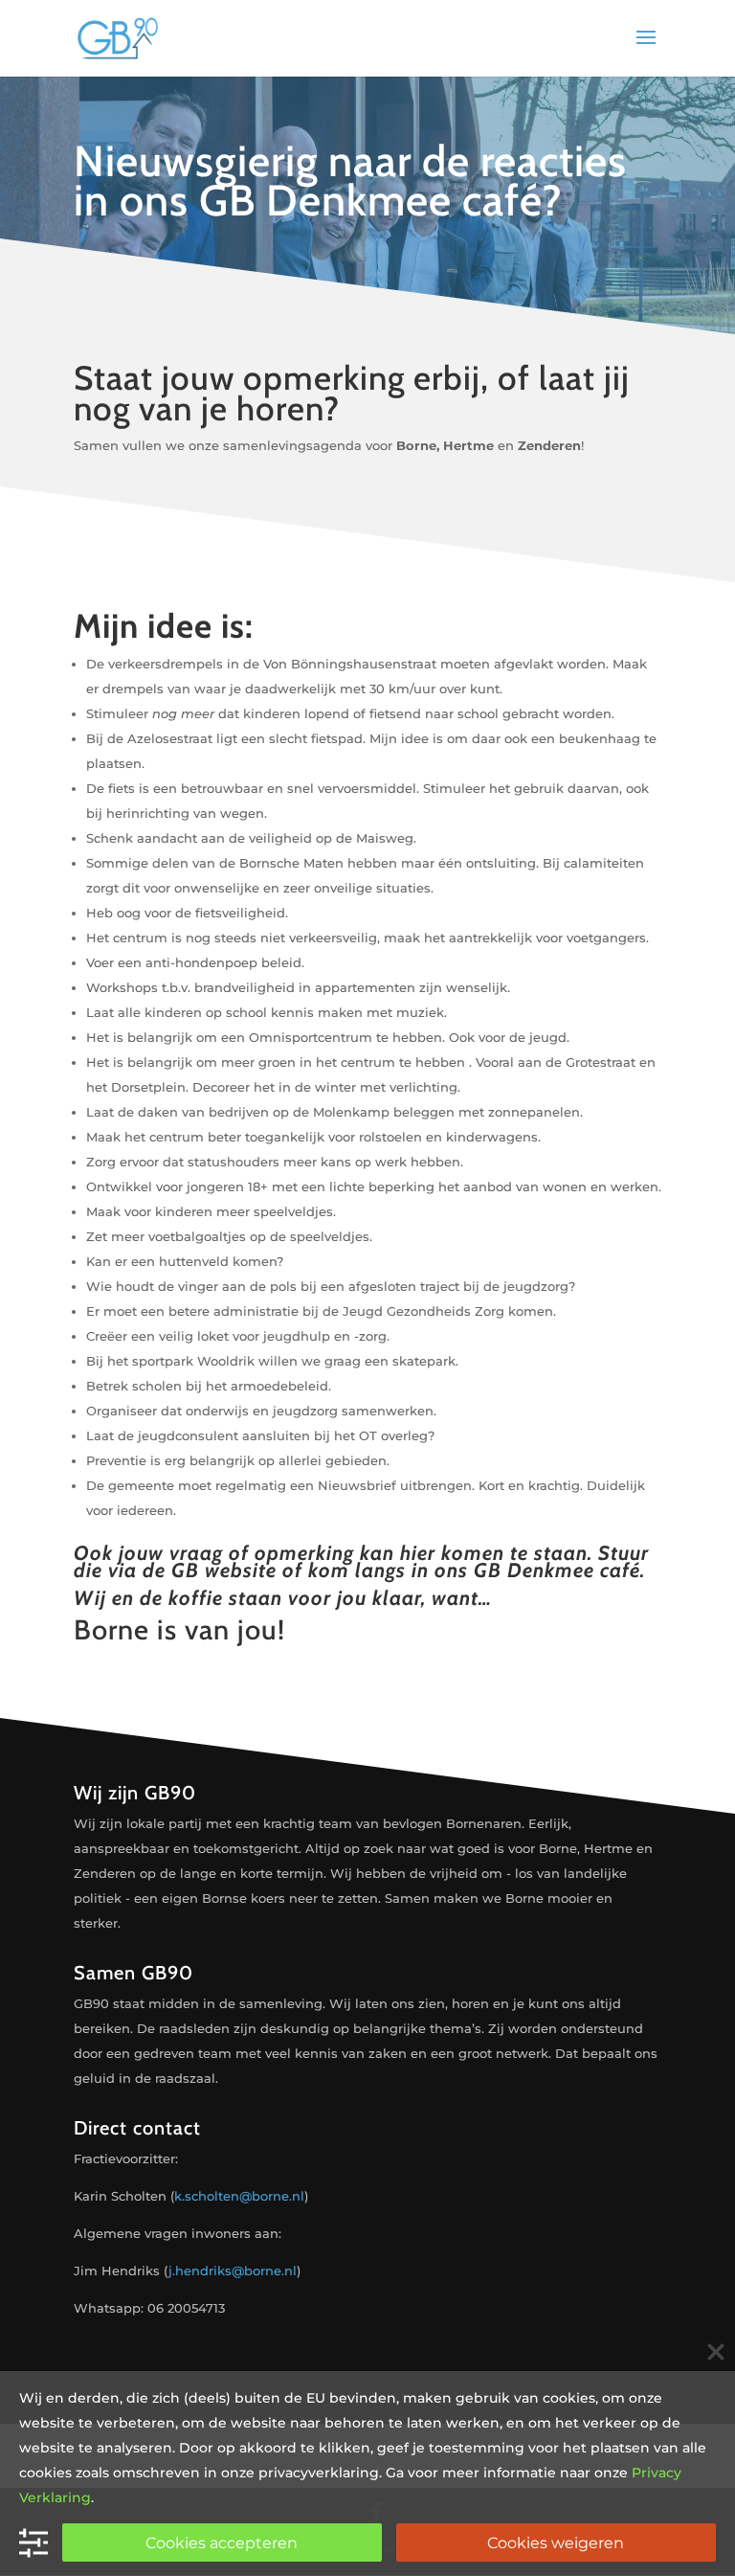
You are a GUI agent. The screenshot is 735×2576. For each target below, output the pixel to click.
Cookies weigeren (556, 2543)
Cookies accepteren (222, 2543)
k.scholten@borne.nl (239, 2196)
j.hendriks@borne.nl (233, 2271)
